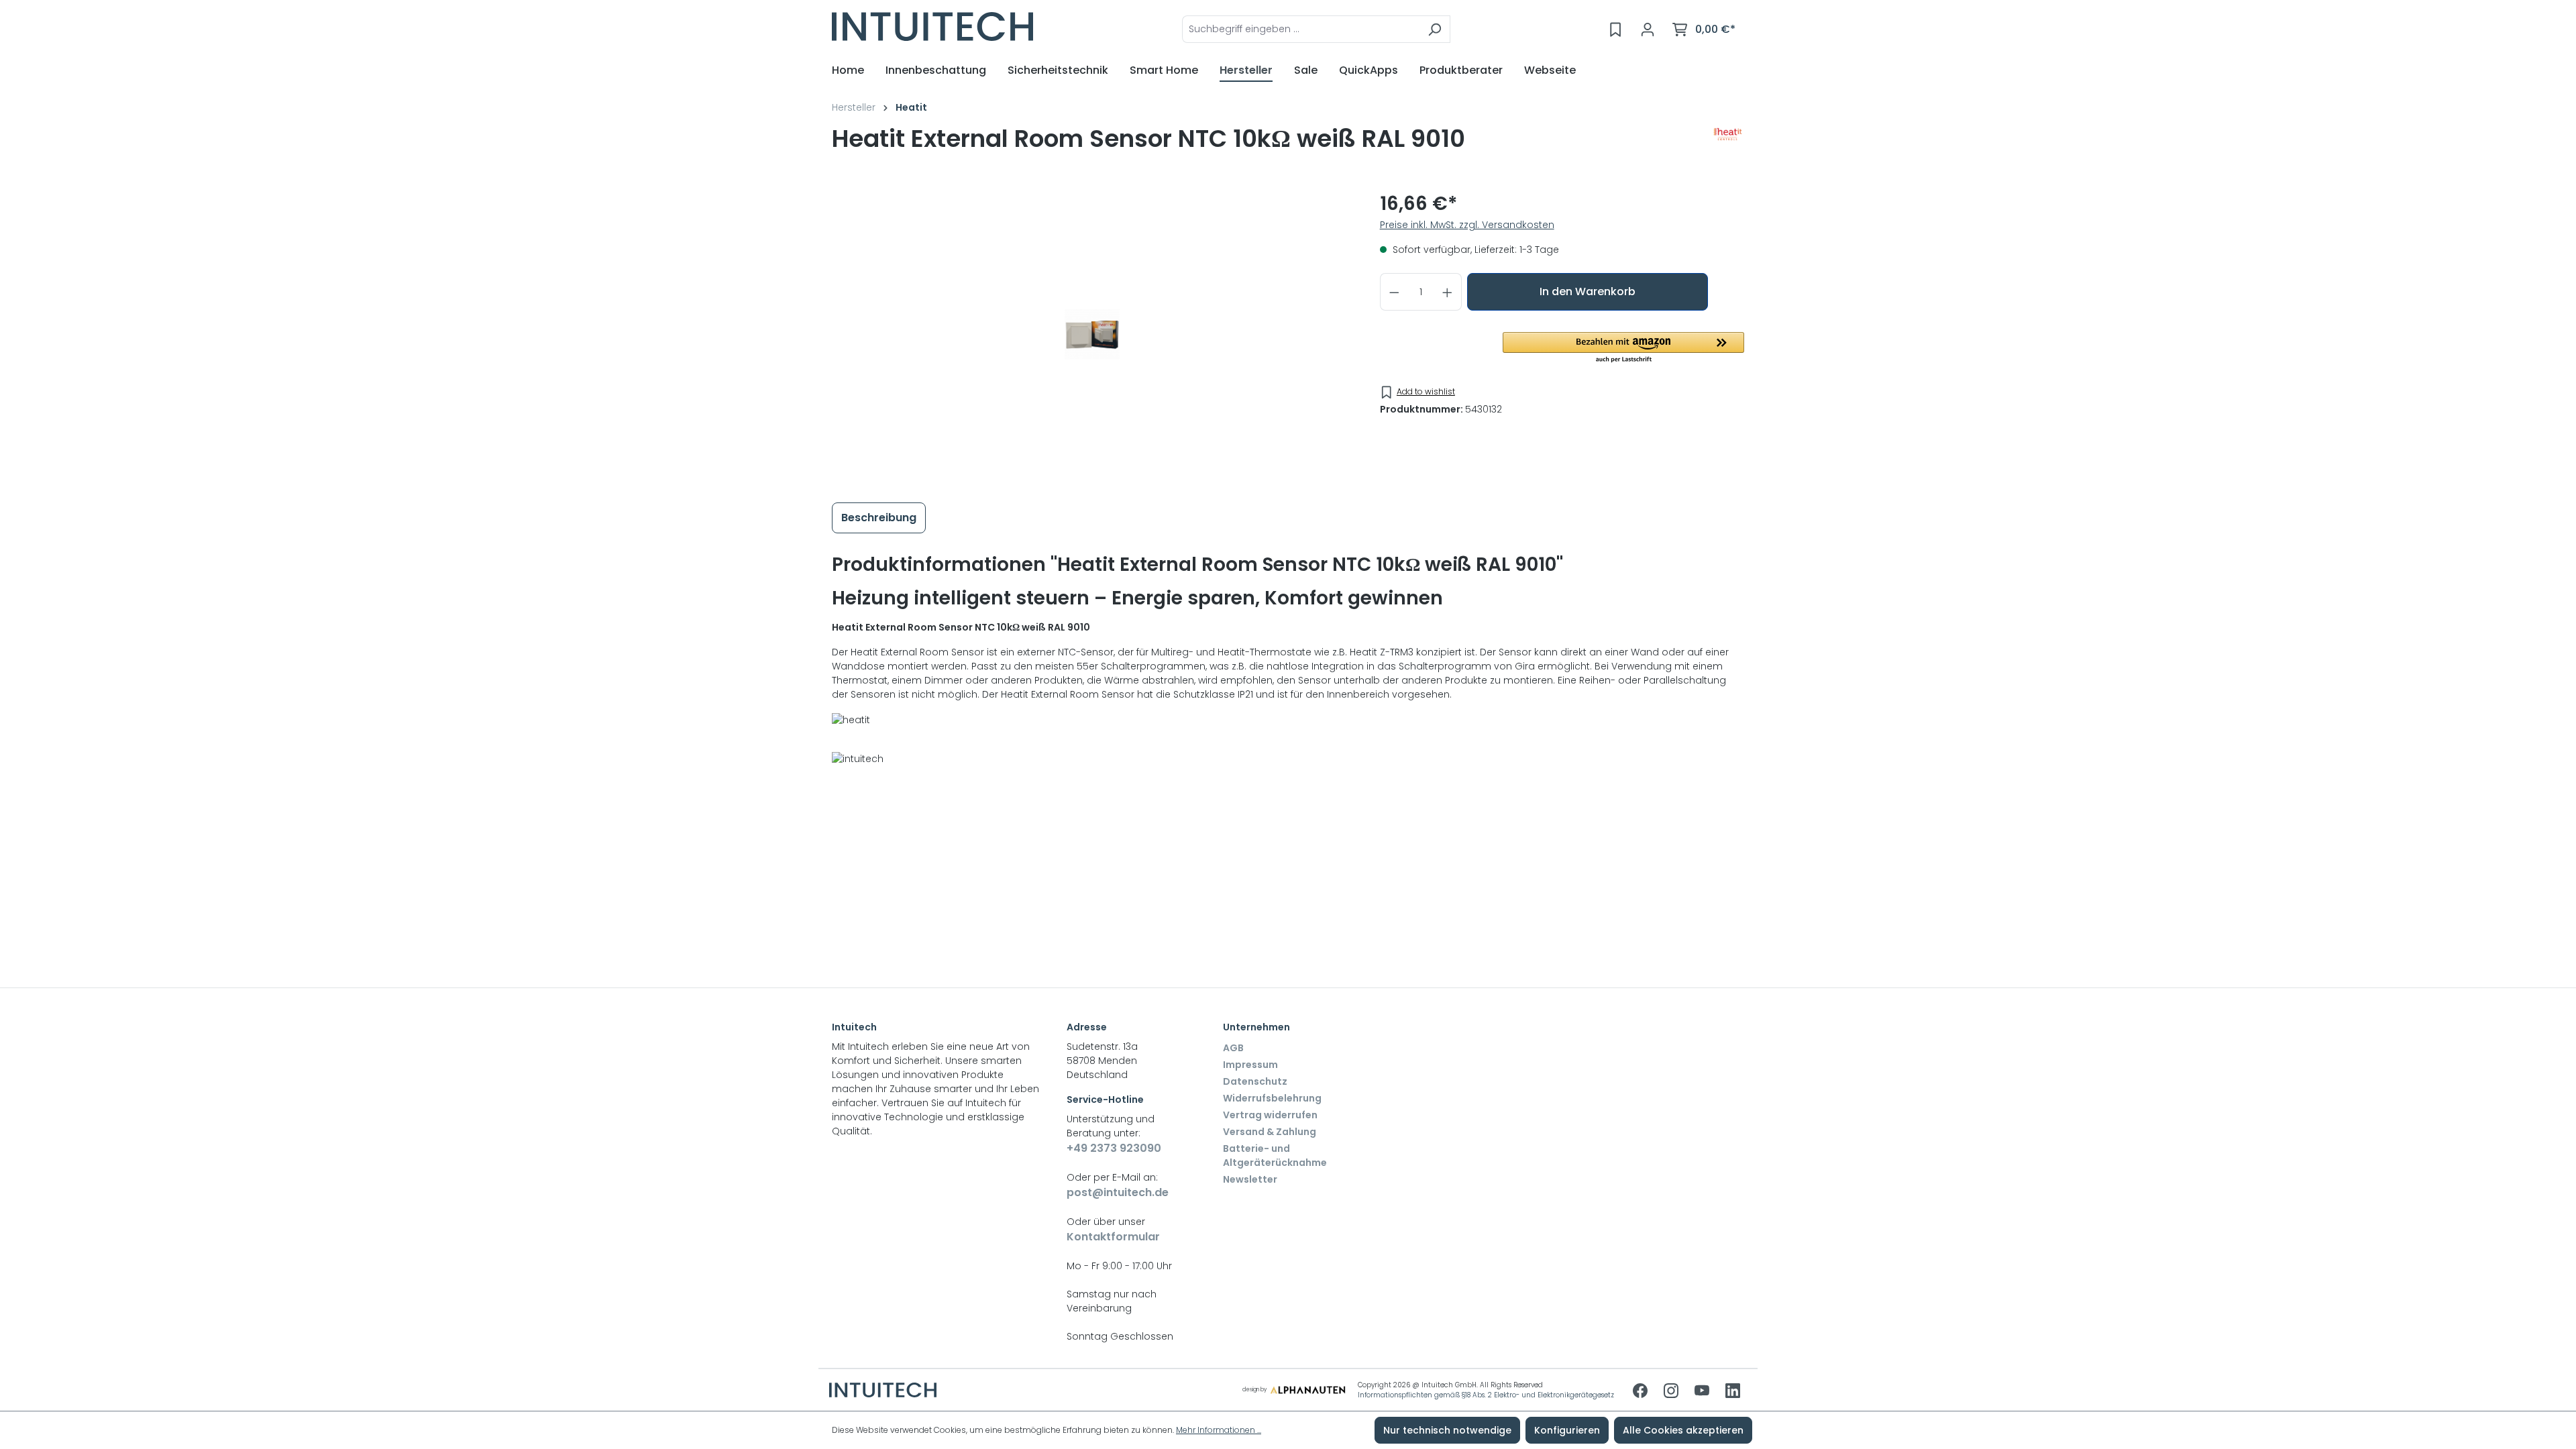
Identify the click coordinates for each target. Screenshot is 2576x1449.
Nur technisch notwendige (1447, 1430)
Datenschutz (1255, 1081)
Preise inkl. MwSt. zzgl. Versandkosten (1467, 225)
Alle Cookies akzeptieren (1683, 1430)
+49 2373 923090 (1114, 1148)
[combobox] (1301, 29)
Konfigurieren (1567, 1430)
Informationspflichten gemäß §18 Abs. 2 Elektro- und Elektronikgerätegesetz (1486, 1395)
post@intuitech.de (1118, 1192)
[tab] (879, 518)
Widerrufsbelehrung (1272, 1098)
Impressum (1250, 1065)
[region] (1092, 334)
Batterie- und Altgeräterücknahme (1275, 1156)
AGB (1233, 1048)
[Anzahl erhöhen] (1448, 292)
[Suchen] (1435, 29)
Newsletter (1250, 1179)
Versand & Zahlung (1270, 1132)
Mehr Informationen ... (1219, 1430)
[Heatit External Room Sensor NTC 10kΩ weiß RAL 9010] (1092, 334)
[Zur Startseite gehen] (932, 26)
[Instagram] (1672, 1392)
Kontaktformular (1113, 1237)
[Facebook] (1642, 1392)
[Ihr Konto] (1648, 30)
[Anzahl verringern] (1394, 292)
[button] (1623, 348)
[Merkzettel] (1615, 30)
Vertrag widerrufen (1270, 1115)
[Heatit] (1728, 144)
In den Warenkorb (1588, 291)
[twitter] (1703, 1392)
